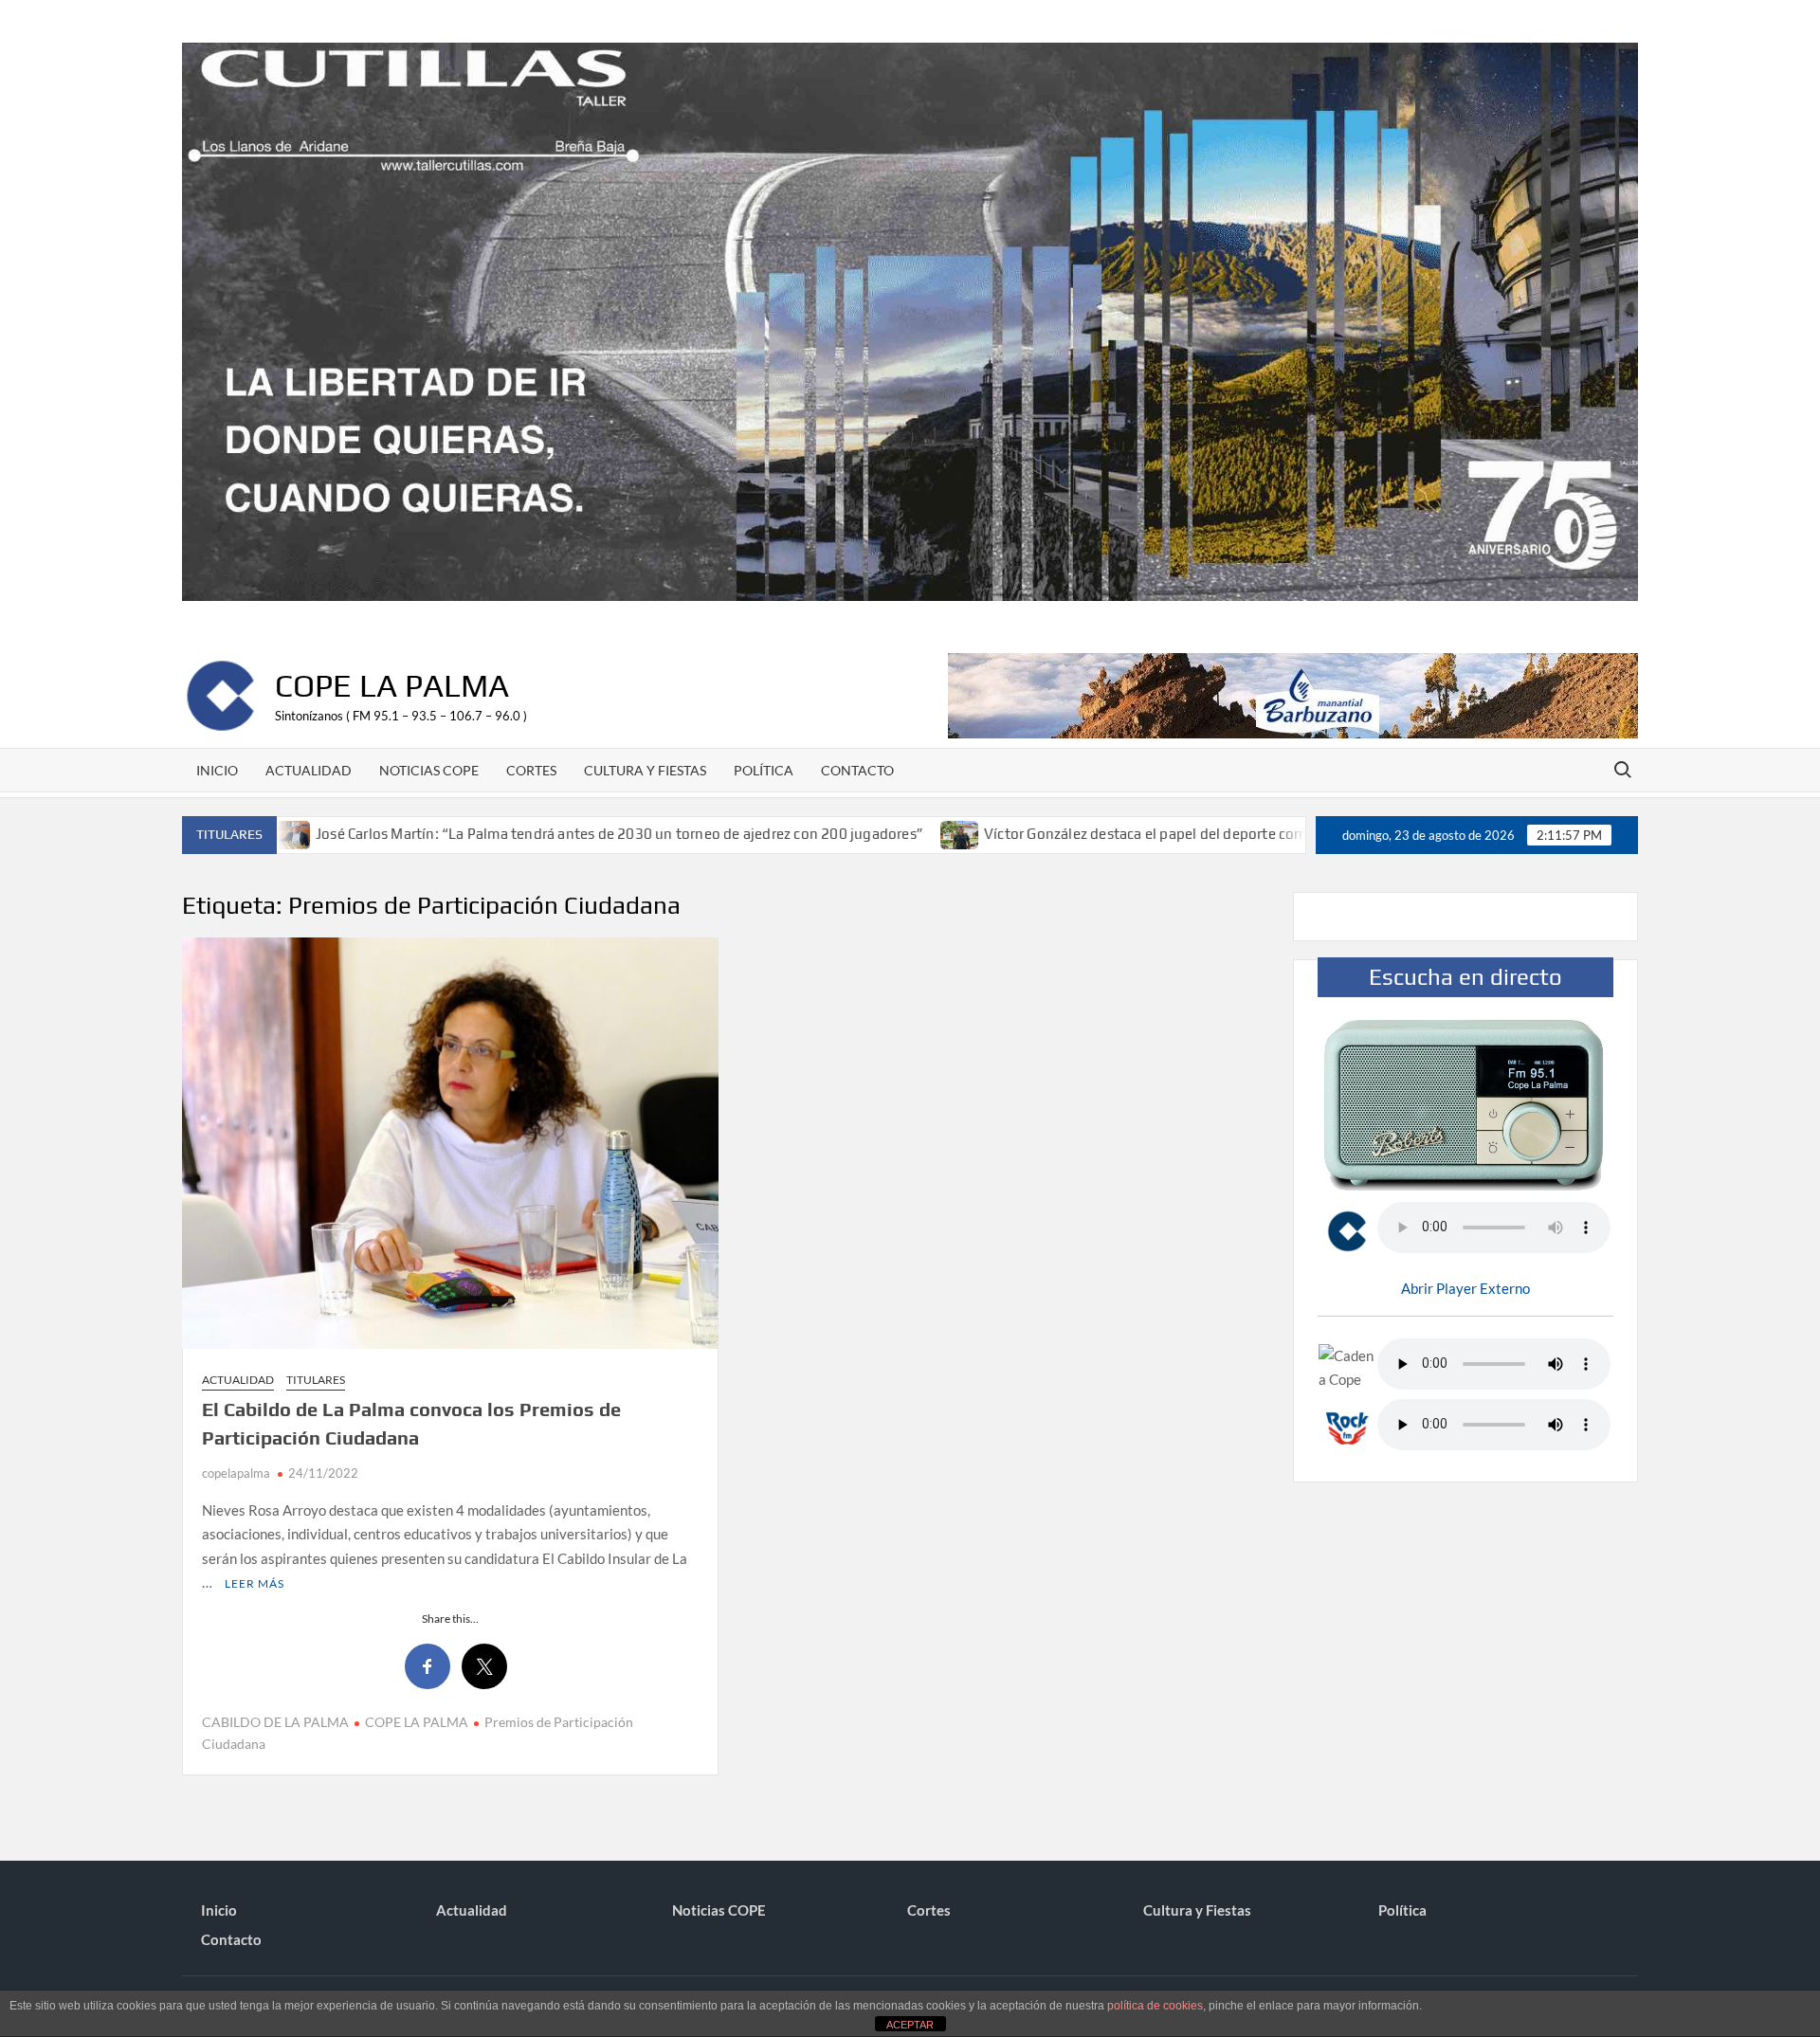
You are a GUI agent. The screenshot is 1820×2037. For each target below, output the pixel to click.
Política (764, 770)
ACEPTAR (910, 2025)
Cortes (531, 770)
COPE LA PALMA (417, 1722)
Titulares (316, 1380)
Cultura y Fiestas (645, 770)
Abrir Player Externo (1465, 1288)
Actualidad (309, 770)
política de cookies (1155, 2006)
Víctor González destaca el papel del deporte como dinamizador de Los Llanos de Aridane (1170, 834)
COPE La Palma (392, 685)
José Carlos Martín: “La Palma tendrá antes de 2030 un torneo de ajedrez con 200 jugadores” (513, 834)
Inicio (217, 770)
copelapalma (236, 1473)
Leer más (255, 1583)
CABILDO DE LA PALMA (275, 1722)
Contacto (857, 770)
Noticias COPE (429, 770)
